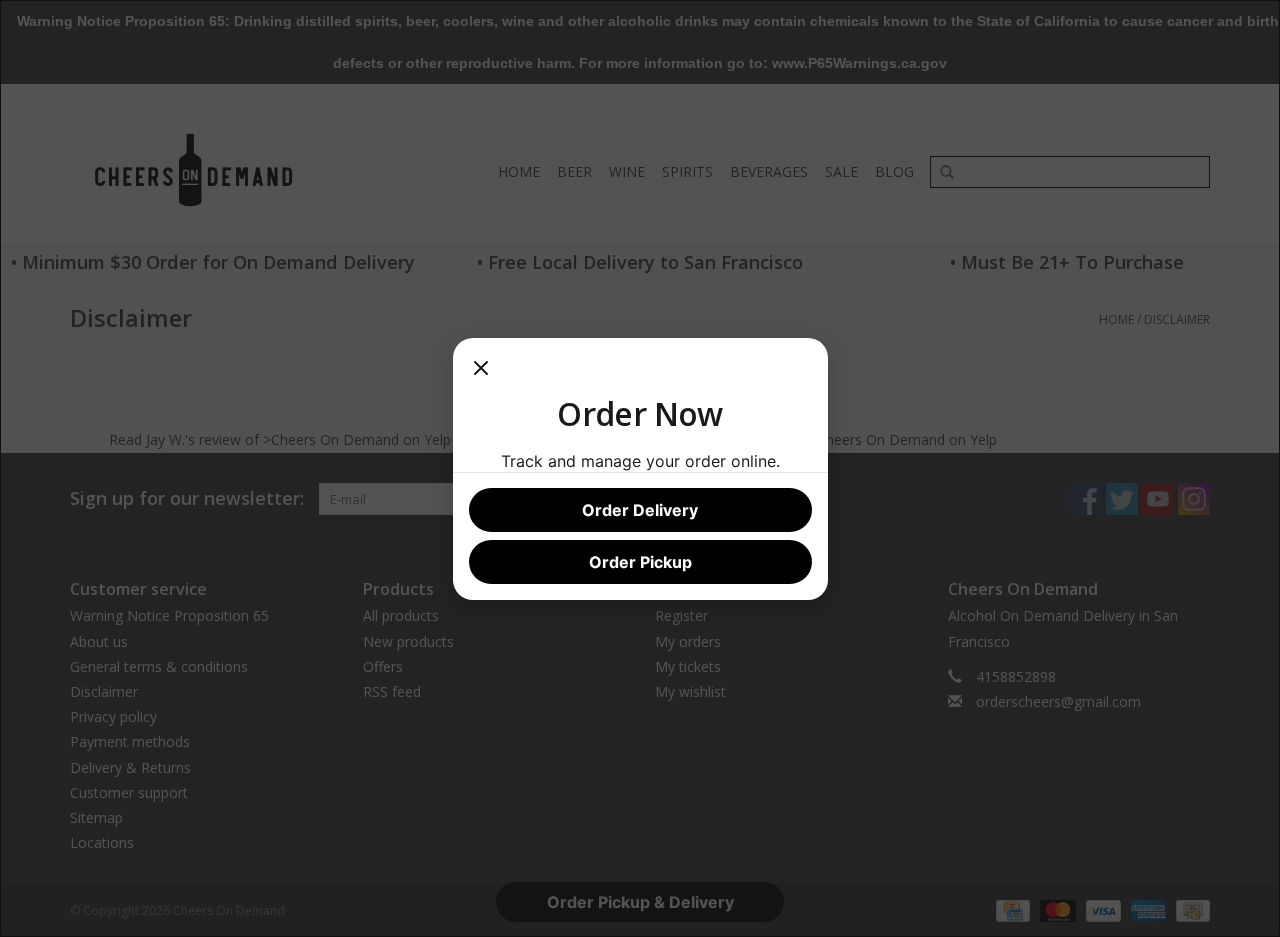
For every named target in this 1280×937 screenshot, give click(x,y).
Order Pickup (640, 562)
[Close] (481, 374)
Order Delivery (640, 510)
